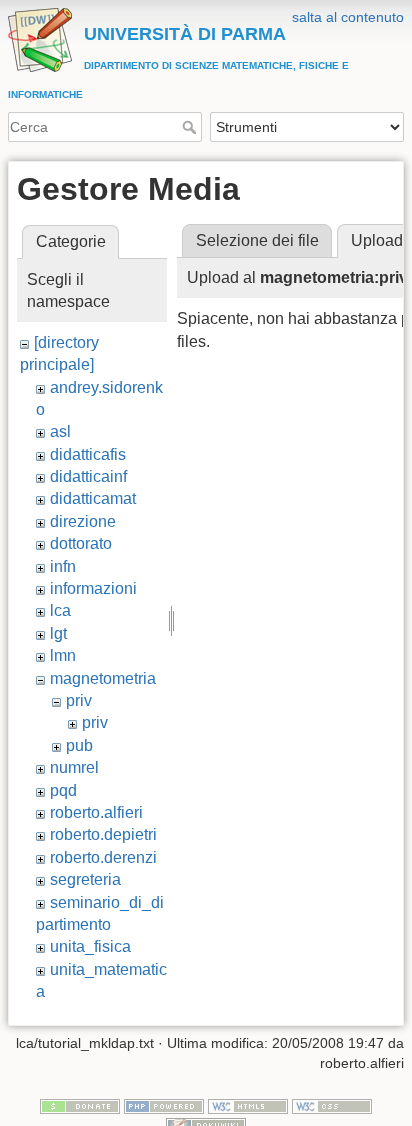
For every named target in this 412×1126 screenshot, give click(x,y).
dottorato (81, 543)
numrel (74, 767)
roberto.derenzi (103, 857)
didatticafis (88, 454)
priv (79, 700)
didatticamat (93, 498)
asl (60, 431)
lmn (63, 655)
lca (60, 610)
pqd (63, 790)
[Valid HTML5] (248, 1105)
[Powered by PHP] (164, 1105)
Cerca (191, 127)
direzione (83, 521)
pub (79, 745)
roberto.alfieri (96, 812)
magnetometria (103, 678)
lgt (58, 633)
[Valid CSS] (332, 1105)
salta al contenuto (348, 17)
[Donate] (80, 1105)
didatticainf (88, 476)
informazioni (93, 588)
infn (63, 566)
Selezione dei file (257, 240)
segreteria (85, 879)
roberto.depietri (103, 834)
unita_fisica (90, 946)
